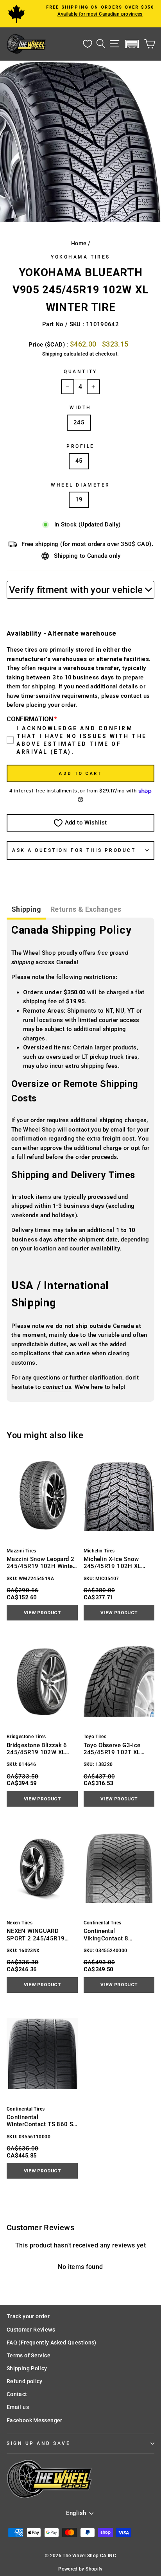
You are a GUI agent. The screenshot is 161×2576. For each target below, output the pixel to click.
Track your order (28, 2316)
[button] (132, 44)
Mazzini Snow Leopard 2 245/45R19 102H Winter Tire (41, 1563)
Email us (18, 2407)
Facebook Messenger (35, 2420)
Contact (17, 2394)
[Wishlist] (88, 44)
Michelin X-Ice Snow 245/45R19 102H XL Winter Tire (112, 1563)
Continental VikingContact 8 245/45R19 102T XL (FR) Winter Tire (118, 1935)
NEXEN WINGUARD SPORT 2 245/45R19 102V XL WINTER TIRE (37, 1935)
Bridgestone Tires (26, 1737)
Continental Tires (103, 1923)
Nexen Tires (20, 1923)
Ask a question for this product (74, 850)
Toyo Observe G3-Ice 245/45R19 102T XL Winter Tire (112, 1749)
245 (79, 422)
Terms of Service (29, 2355)
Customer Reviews (31, 2330)
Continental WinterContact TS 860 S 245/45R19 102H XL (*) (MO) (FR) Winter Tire (40, 2121)
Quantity (80, 372)
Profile (80, 446)
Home (79, 243)
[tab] (26, 910)
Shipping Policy (27, 2368)
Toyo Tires (95, 1737)
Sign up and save (39, 2443)
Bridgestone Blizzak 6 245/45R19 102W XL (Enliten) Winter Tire (37, 1749)
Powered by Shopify (80, 2569)
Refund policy (25, 2381)
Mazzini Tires (21, 1551)
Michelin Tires (99, 1551)
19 (79, 499)
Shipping (52, 354)
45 (79, 461)
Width (80, 408)
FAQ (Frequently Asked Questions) (52, 2342)
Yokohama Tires (80, 257)
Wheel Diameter (80, 485)
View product (42, 1613)
